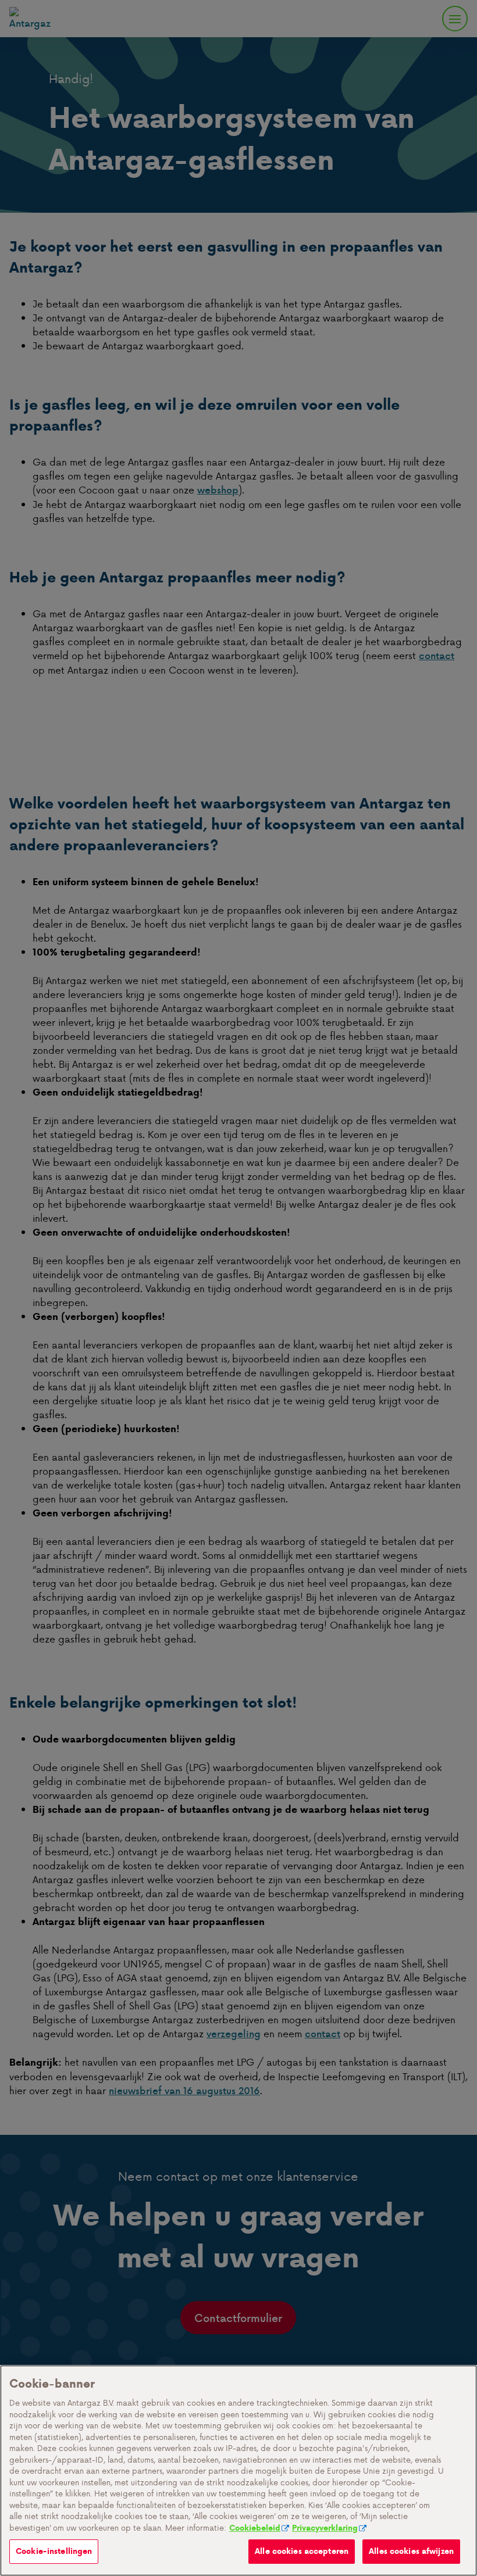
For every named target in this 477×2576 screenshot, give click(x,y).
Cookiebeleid (255, 2528)
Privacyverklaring (325, 2528)
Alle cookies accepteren (302, 2551)
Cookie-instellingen (54, 2551)
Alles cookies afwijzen (411, 2551)
